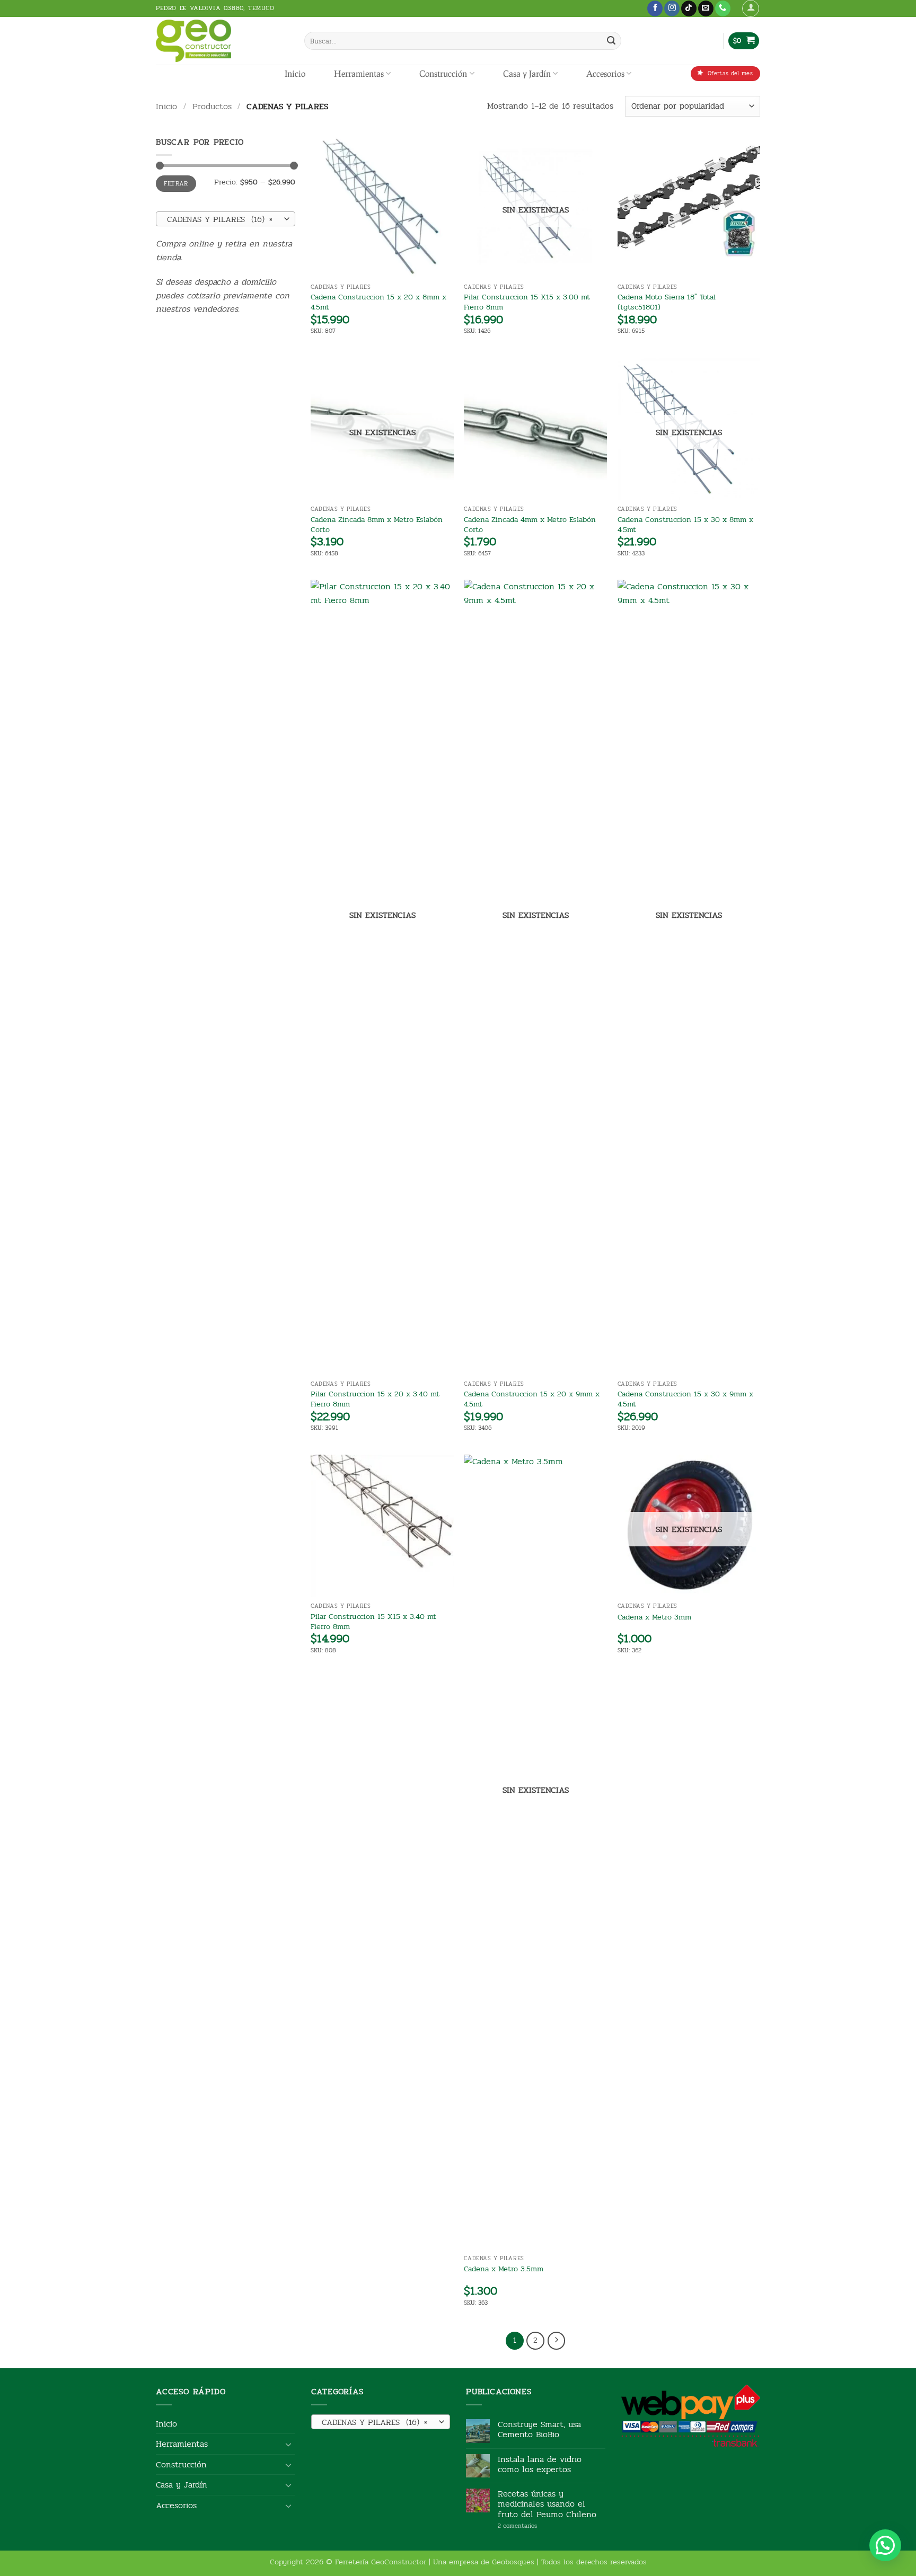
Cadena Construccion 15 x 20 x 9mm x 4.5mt (532, 1399)
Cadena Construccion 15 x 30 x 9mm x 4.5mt (685, 1399)
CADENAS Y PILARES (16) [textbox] (220, 219)
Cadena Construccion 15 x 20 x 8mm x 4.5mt (378, 302)
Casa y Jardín (527, 73)
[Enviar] (611, 41)
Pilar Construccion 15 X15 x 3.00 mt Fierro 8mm (527, 302)
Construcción (443, 73)
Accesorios (605, 73)
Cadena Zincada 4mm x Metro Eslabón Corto (530, 524)
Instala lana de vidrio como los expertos (540, 2464)
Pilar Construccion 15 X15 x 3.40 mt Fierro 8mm (373, 1621)
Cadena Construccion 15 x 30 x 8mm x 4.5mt (685, 524)
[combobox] (226, 219)
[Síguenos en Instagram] (672, 8)
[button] (751, 8)
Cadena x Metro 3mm (654, 1617)
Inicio (295, 73)
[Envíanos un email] (706, 8)
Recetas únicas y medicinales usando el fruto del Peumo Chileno (547, 2504)
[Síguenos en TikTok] (689, 8)
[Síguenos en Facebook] (655, 8)
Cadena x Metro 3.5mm (504, 2269)
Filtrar (176, 183)
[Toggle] (289, 2444)
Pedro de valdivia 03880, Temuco (215, 8)
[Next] (557, 2341)
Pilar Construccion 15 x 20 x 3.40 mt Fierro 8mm (375, 1399)
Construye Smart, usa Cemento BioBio (539, 2429)
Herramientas (359, 73)
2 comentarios (534, 2526)
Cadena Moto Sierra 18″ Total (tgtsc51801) (667, 302)
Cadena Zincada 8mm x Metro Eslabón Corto (377, 524)
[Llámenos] (723, 8)
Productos (212, 106)
